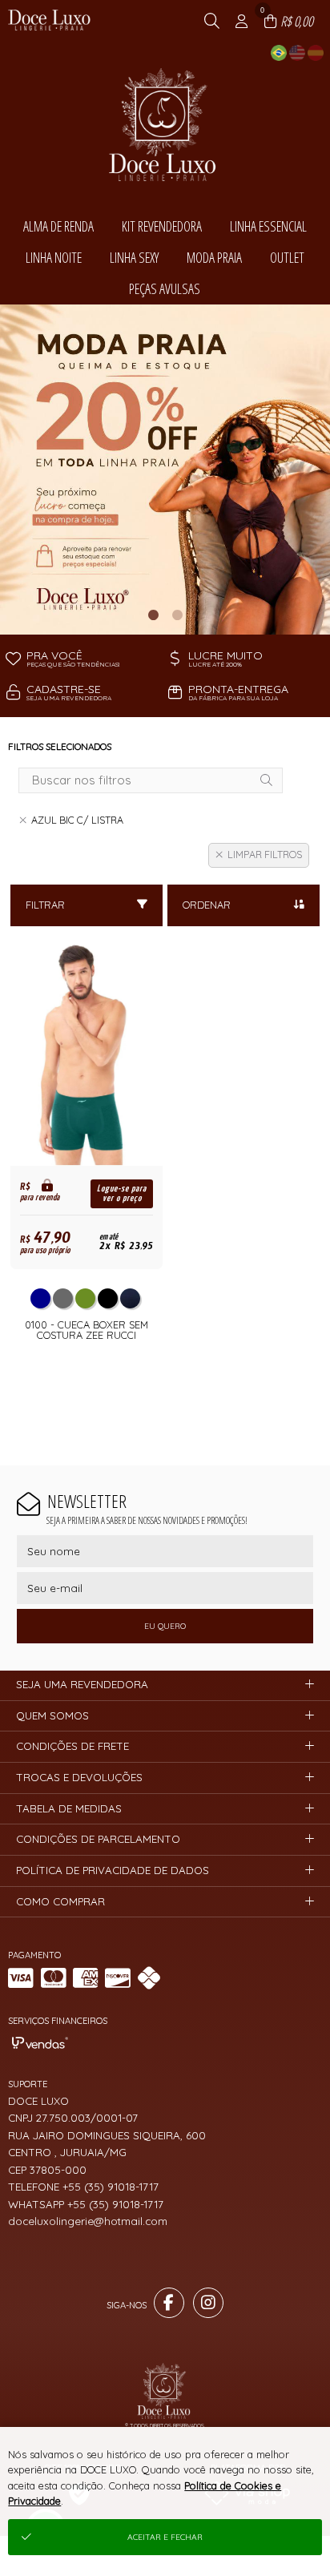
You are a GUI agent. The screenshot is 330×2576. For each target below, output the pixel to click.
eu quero (165, 1626)
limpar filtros (265, 855)
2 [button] (177, 615)
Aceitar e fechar (165, 2537)
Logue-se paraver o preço (122, 1193)
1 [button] (153, 615)
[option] (165, 470)
